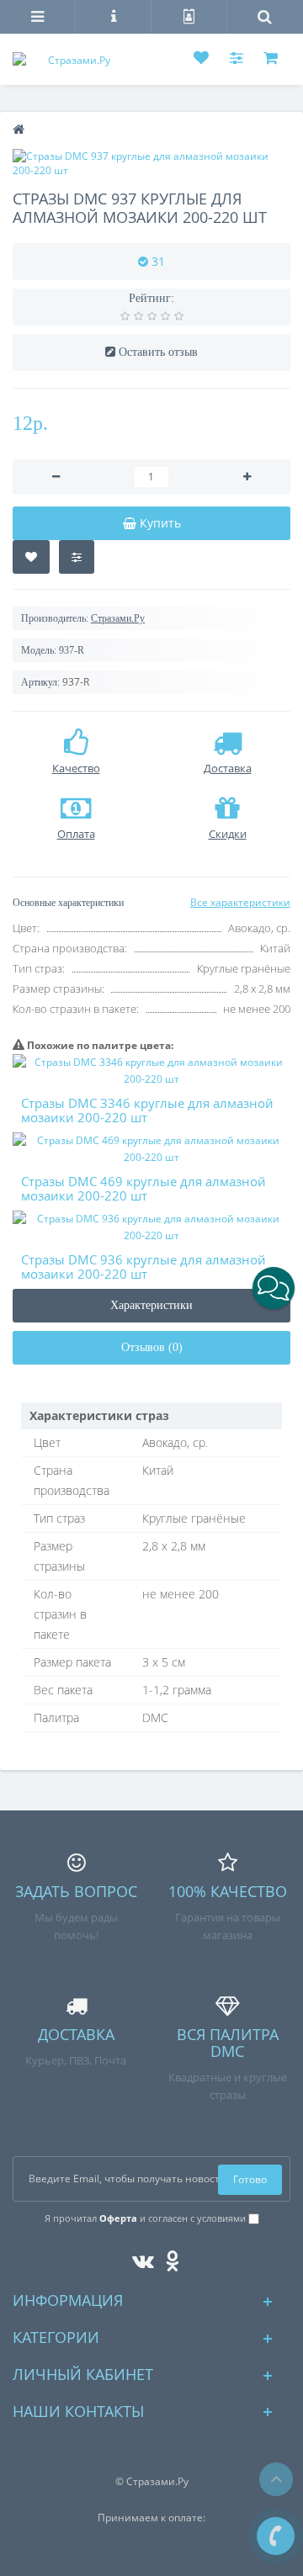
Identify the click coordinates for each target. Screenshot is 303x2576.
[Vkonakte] (139, 2258)
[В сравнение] (77, 557)
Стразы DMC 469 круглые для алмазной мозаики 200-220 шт (144, 1188)
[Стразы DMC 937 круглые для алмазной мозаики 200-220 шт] (151, 163)
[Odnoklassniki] (168, 2258)
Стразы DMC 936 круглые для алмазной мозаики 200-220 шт (144, 1267)
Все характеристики (240, 902)
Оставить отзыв (158, 352)
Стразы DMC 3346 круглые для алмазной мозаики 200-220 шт (147, 1110)
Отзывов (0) (152, 1347)
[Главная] (19, 130)
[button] (274, 1288)
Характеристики (151, 1305)
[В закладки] (31, 557)
